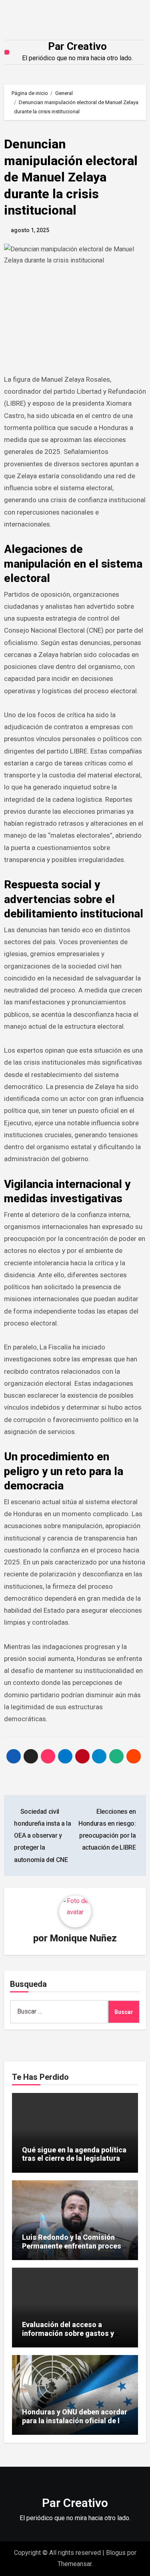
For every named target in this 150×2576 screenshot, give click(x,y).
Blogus (116, 2553)
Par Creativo (77, 46)
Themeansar (75, 2564)
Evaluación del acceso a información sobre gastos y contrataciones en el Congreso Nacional (73, 2337)
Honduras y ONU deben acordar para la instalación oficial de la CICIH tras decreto (75, 2420)
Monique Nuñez (83, 1938)
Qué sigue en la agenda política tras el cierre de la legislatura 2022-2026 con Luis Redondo (74, 2158)
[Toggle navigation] (7, 52)
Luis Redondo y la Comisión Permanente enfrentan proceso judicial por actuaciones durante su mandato (74, 2250)
